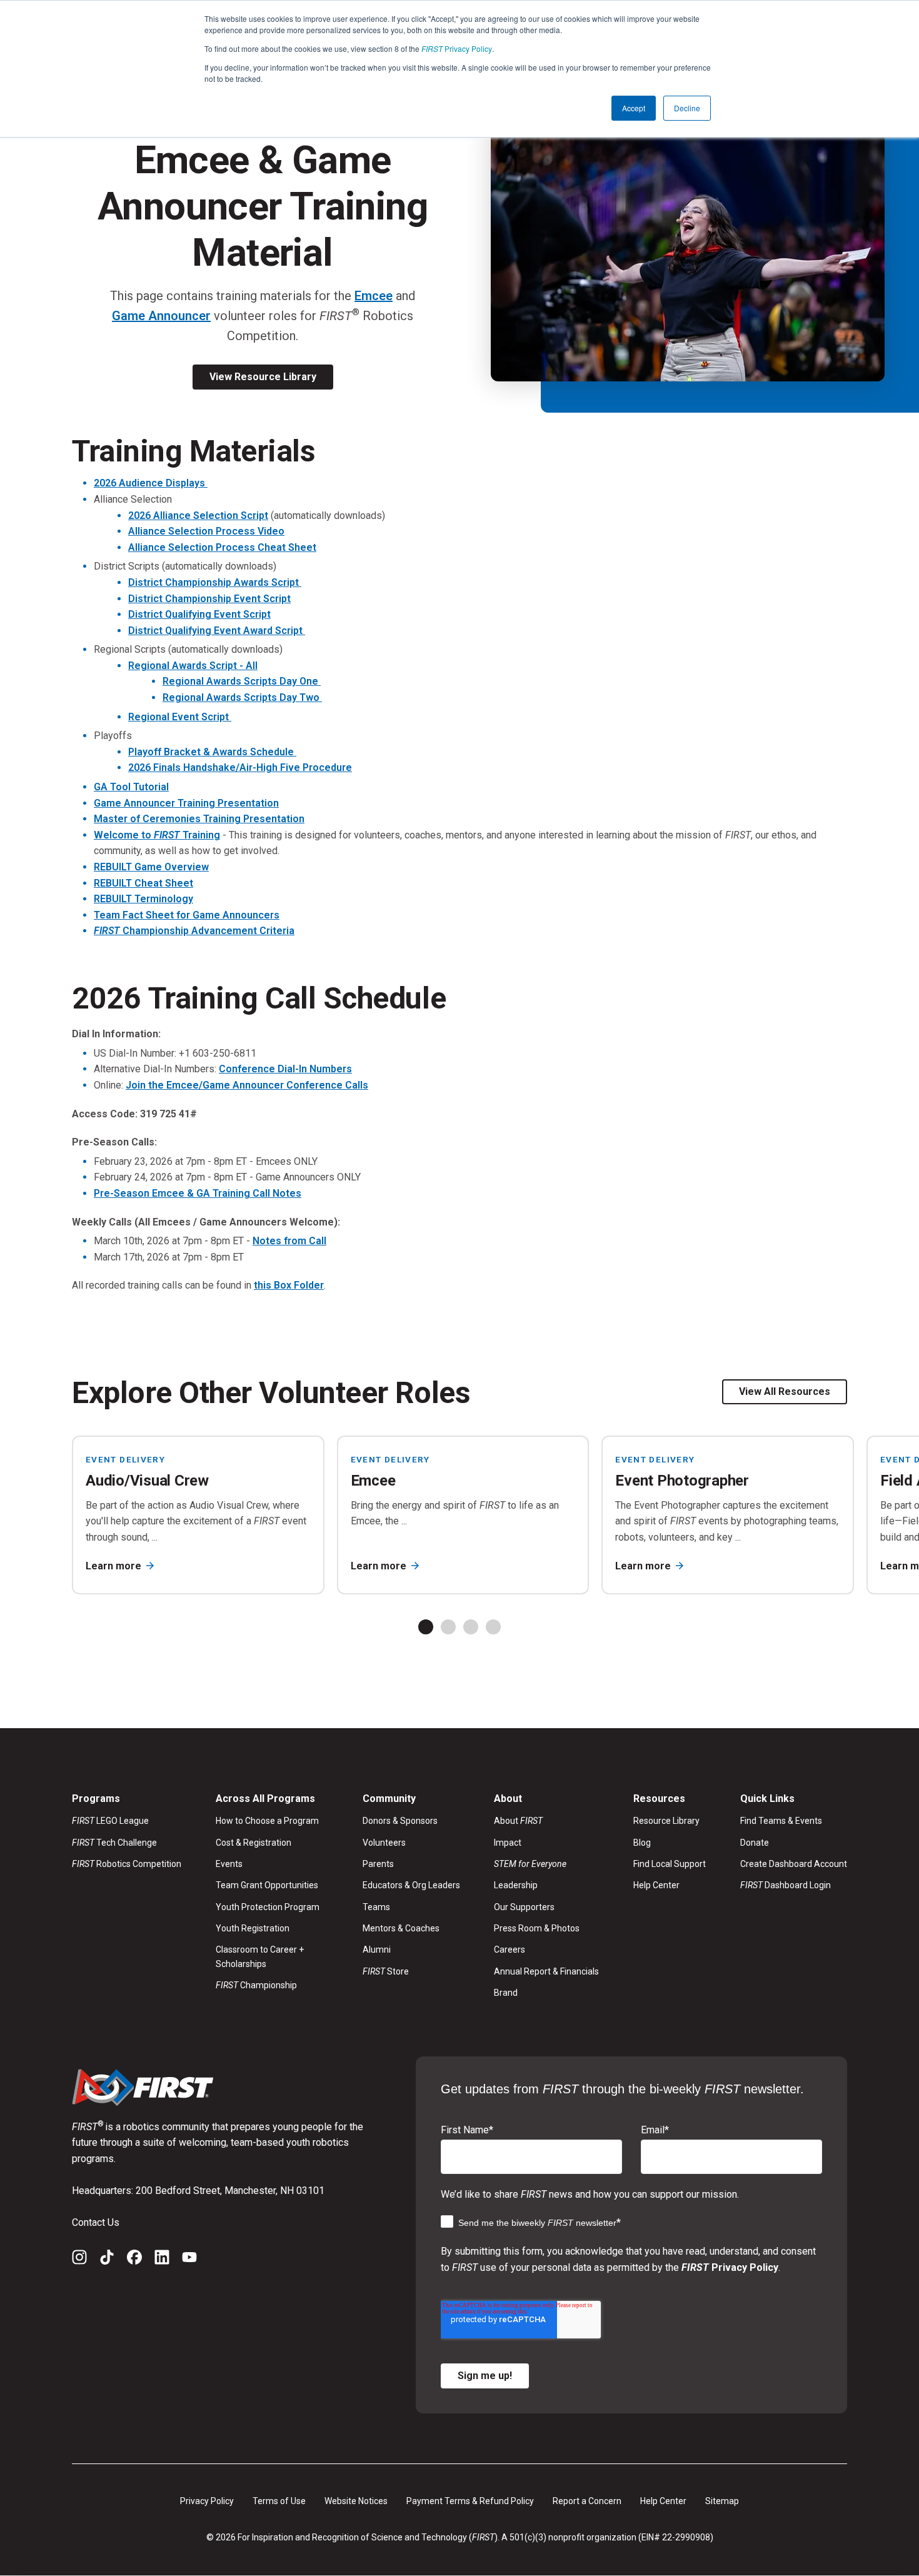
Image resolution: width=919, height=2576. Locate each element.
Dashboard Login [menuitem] (786, 1885)
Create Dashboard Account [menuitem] (794, 1864)
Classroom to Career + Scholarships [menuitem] (260, 1956)
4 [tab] (493, 1627)
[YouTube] (189, 2260)
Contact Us (96, 2222)
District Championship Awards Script (215, 582)
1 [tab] (426, 1627)
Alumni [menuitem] (377, 1950)
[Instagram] (79, 2260)
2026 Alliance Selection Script (198, 516)
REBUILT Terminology (143, 899)
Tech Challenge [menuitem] (114, 1843)
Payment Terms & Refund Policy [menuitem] (470, 2501)
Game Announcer (161, 316)
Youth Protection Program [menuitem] (268, 1907)
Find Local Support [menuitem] (670, 1864)
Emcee (374, 296)
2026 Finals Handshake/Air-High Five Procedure (240, 767)
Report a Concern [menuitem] (587, 2501)
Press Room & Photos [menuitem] (537, 1928)
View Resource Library (263, 377)
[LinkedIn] (162, 2260)
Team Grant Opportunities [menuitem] (267, 1885)
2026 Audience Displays (151, 483)
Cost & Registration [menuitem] (254, 1843)
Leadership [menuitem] (516, 1885)
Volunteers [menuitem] (384, 1843)
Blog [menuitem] (642, 1843)
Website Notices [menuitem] (356, 2501)
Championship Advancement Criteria (194, 931)
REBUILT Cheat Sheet (143, 883)
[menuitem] (546, 1864)
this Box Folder (289, 1285)
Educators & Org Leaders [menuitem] (411, 1885)
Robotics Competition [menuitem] (127, 1864)
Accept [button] (634, 108)
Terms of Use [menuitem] (279, 2501)
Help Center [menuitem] (656, 1885)
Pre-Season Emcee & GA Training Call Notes (198, 1193)
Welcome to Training (157, 835)
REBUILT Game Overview (151, 867)
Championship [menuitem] (256, 1985)
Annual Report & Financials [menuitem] (546, 1971)
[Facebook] (134, 2260)
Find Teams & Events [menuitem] (781, 1821)
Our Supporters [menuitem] (524, 1907)
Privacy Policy (457, 48)
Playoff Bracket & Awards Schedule (212, 752)
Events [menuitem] (229, 1864)
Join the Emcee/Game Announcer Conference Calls (247, 1085)
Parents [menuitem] (378, 1864)
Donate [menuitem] (755, 1843)
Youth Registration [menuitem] (253, 1928)
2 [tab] (448, 1627)
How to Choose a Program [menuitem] (267, 1821)
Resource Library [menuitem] (666, 1821)
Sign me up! (485, 2376)
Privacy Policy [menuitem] (207, 2501)
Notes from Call (289, 1241)
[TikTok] (107, 2260)
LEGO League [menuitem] (110, 1821)
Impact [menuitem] (508, 1843)
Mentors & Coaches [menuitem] (401, 1928)
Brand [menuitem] (506, 1993)
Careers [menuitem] (510, 1950)
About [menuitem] (518, 1821)
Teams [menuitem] (376, 1907)
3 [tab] (471, 1627)
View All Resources (785, 1391)
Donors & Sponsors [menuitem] (400, 1821)
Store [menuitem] (386, 1971)
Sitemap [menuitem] (722, 2501)
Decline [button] (687, 108)
